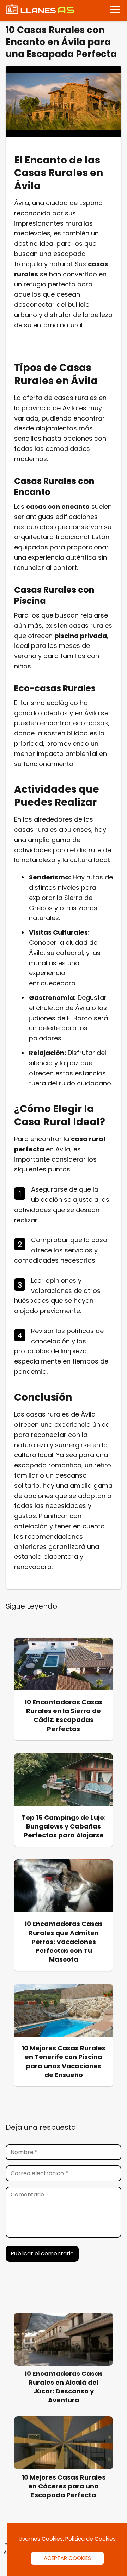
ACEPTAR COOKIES (67, 2558)
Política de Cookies (90, 2539)
